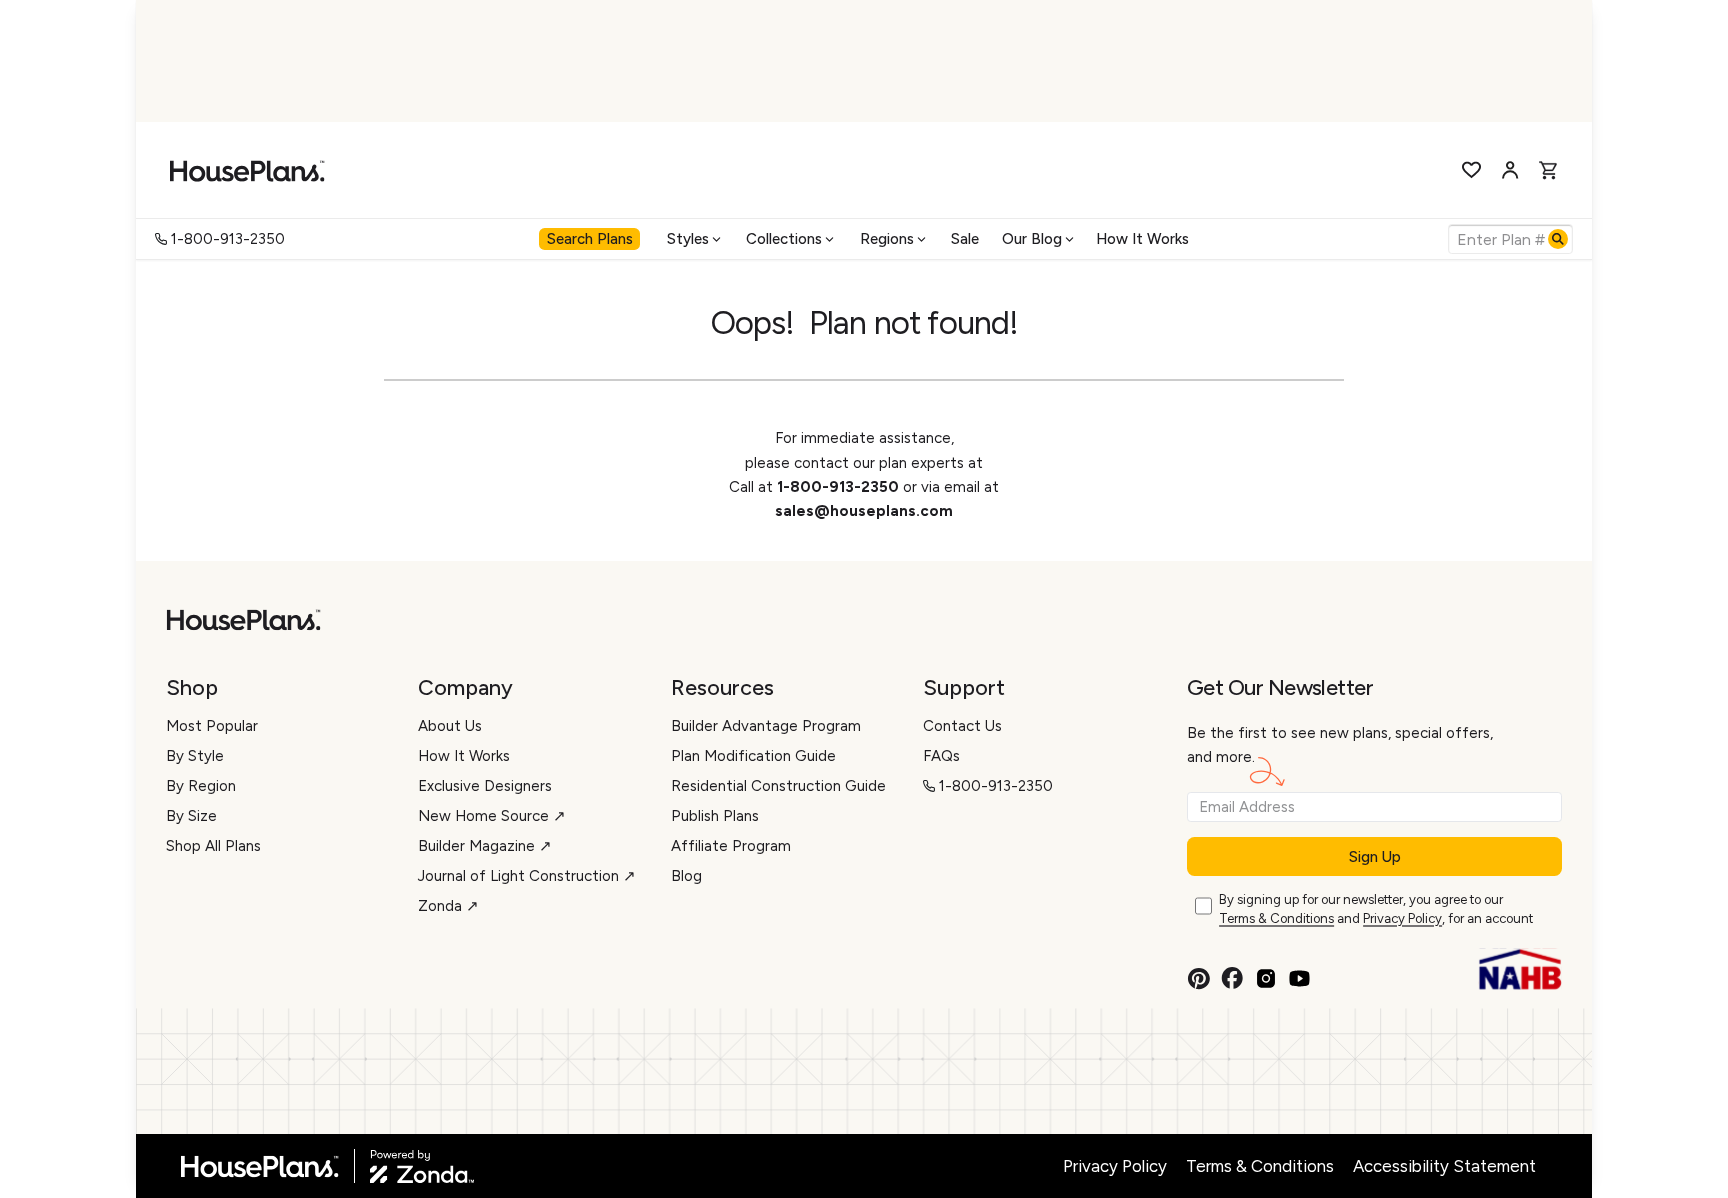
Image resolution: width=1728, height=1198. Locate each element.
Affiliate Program (731, 846)
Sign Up (1375, 857)
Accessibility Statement (1444, 1166)
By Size (191, 816)
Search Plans (590, 239)
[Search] (1558, 239)
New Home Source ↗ (492, 816)
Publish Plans (715, 816)
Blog (686, 876)
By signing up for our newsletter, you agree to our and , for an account (1376, 909)
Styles (688, 239)
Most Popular (212, 726)
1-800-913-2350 (228, 239)
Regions (887, 239)
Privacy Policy (1402, 918)
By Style (195, 756)
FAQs (941, 756)
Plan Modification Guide (753, 756)
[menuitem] (592, 239)
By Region (201, 786)
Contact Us (962, 726)
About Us (450, 726)
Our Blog (1032, 239)
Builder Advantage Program (766, 726)
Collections (784, 239)
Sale (965, 239)
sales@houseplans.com (864, 511)
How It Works (1142, 239)
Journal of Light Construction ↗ (527, 876)
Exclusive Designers (485, 786)
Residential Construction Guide (778, 786)
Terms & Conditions (1276, 918)
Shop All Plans (213, 846)
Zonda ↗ (448, 906)
